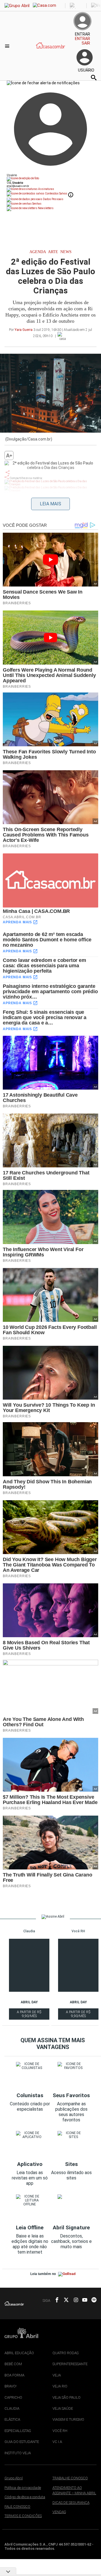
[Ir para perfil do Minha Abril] (50, 179)
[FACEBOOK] (55, 2300)
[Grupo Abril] (17, 6)
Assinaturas (46, 189)
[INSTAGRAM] (74, 2300)
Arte (53, 252)
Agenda (38, 252)
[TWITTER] (65, 2300)
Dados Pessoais (53, 199)
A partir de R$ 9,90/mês (29, 2015)
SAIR (86, 43)
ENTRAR (82, 39)
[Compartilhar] (8, 472)
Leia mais (50, 504)
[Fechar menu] (43, 83)
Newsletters (45, 208)
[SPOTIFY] (92, 2300)
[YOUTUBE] (83, 2300)
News (66, 252)
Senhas (37, 204)
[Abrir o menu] (8, 46)
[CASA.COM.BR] (51, 51)
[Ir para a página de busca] (94, 78)
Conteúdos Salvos (56, 193)
